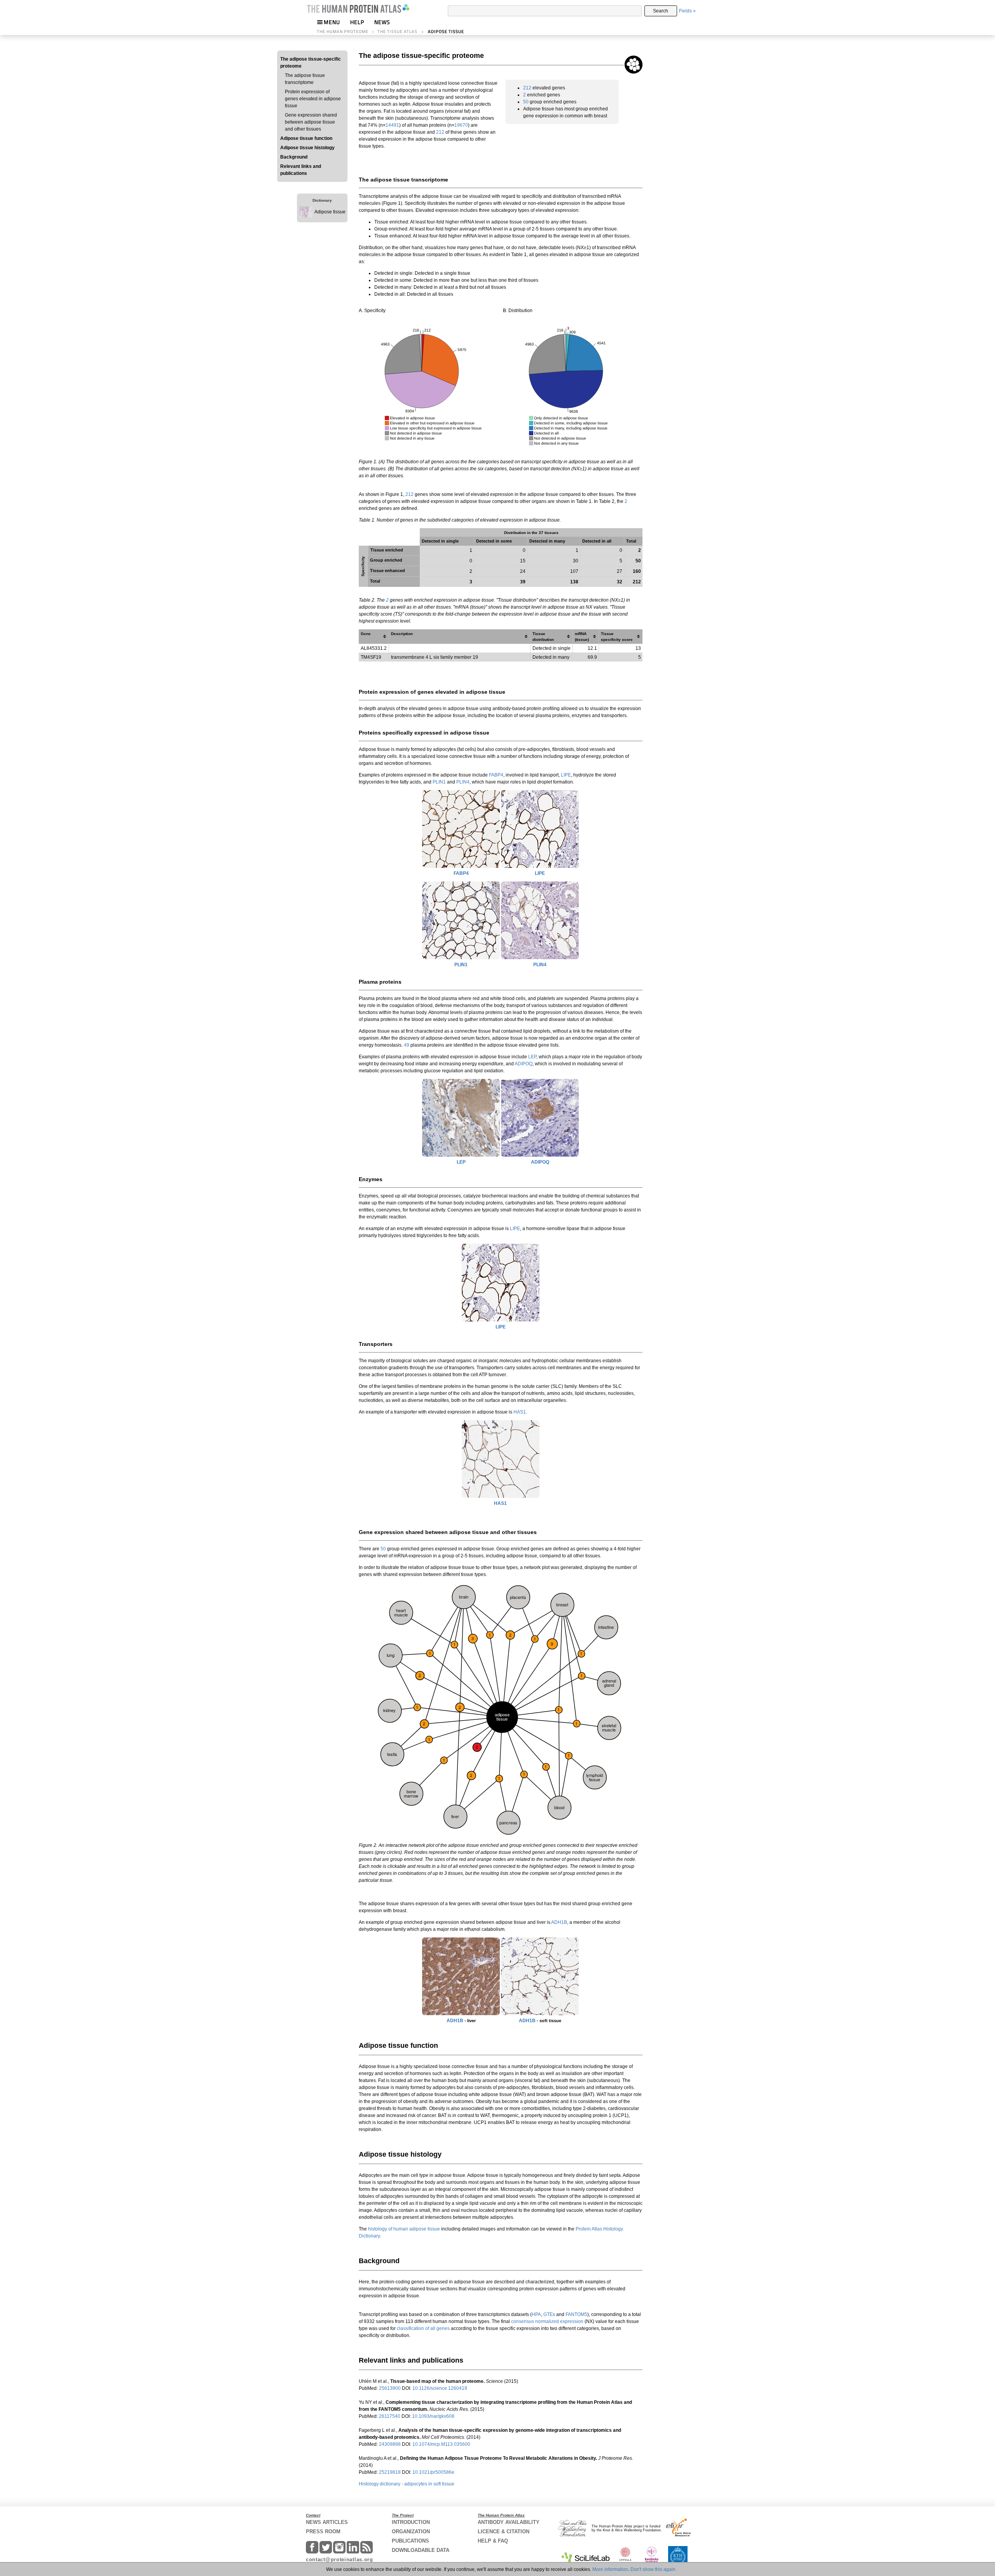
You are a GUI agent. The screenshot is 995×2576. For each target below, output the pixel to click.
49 (407, 1045)
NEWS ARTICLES (327, 2522)
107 (574, 571)
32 (620, 582)
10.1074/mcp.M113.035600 (441, 2444)
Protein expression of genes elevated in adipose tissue (313, 99)
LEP (532, 1057)
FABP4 (496, 775)
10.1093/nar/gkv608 (433, 2416)
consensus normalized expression (547, 2321)
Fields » (687, 11)
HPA (536, 2314)
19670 (461, 125)
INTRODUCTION (411, 2522)
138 (574, 582)
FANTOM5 (576, 2314)
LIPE (566, 775)
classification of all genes (423, 2328)
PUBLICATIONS (410, 2541)
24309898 (390, 2444)
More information (610, 2569)
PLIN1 (439, 782)
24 (523, 571)
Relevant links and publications (301, 170)
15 (523, 561)
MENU (332, 22)
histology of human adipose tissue (404, 2229)
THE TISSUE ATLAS (397, 31)
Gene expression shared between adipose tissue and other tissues (311, 122)
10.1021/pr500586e (433, 2472)
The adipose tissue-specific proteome (311, 63)
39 (523, 582)
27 (620, 571)
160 (637, 571)
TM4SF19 (371, 657)
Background (294, 157)
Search (661, 11)
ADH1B (559, 1922)
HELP (357, 22)
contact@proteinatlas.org (340, 2559)
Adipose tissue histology (307, 148)
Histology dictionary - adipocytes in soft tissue (407, 2484)
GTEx (549, 2314)
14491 (392, 125)
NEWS (382, 22)
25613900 (390, 2388)
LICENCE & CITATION (504, 2531)
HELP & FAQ (493, 2541)
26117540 (390, 2416)
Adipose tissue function (306, 138)
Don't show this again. (654, 2569)
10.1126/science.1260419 (440, 2388)
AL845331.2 (374, 648)
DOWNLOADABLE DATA (421, 2550)
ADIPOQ (524, 1064)
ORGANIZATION (411, 2531)
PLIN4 (463, 782)
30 (576, 561)
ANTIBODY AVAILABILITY (509, 2522)
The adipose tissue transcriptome (305, 79)
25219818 (390, 2472)
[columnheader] (374, 636)
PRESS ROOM (323, 2531)
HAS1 (520, 1412)
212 (440, 132)
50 (526, 102)
